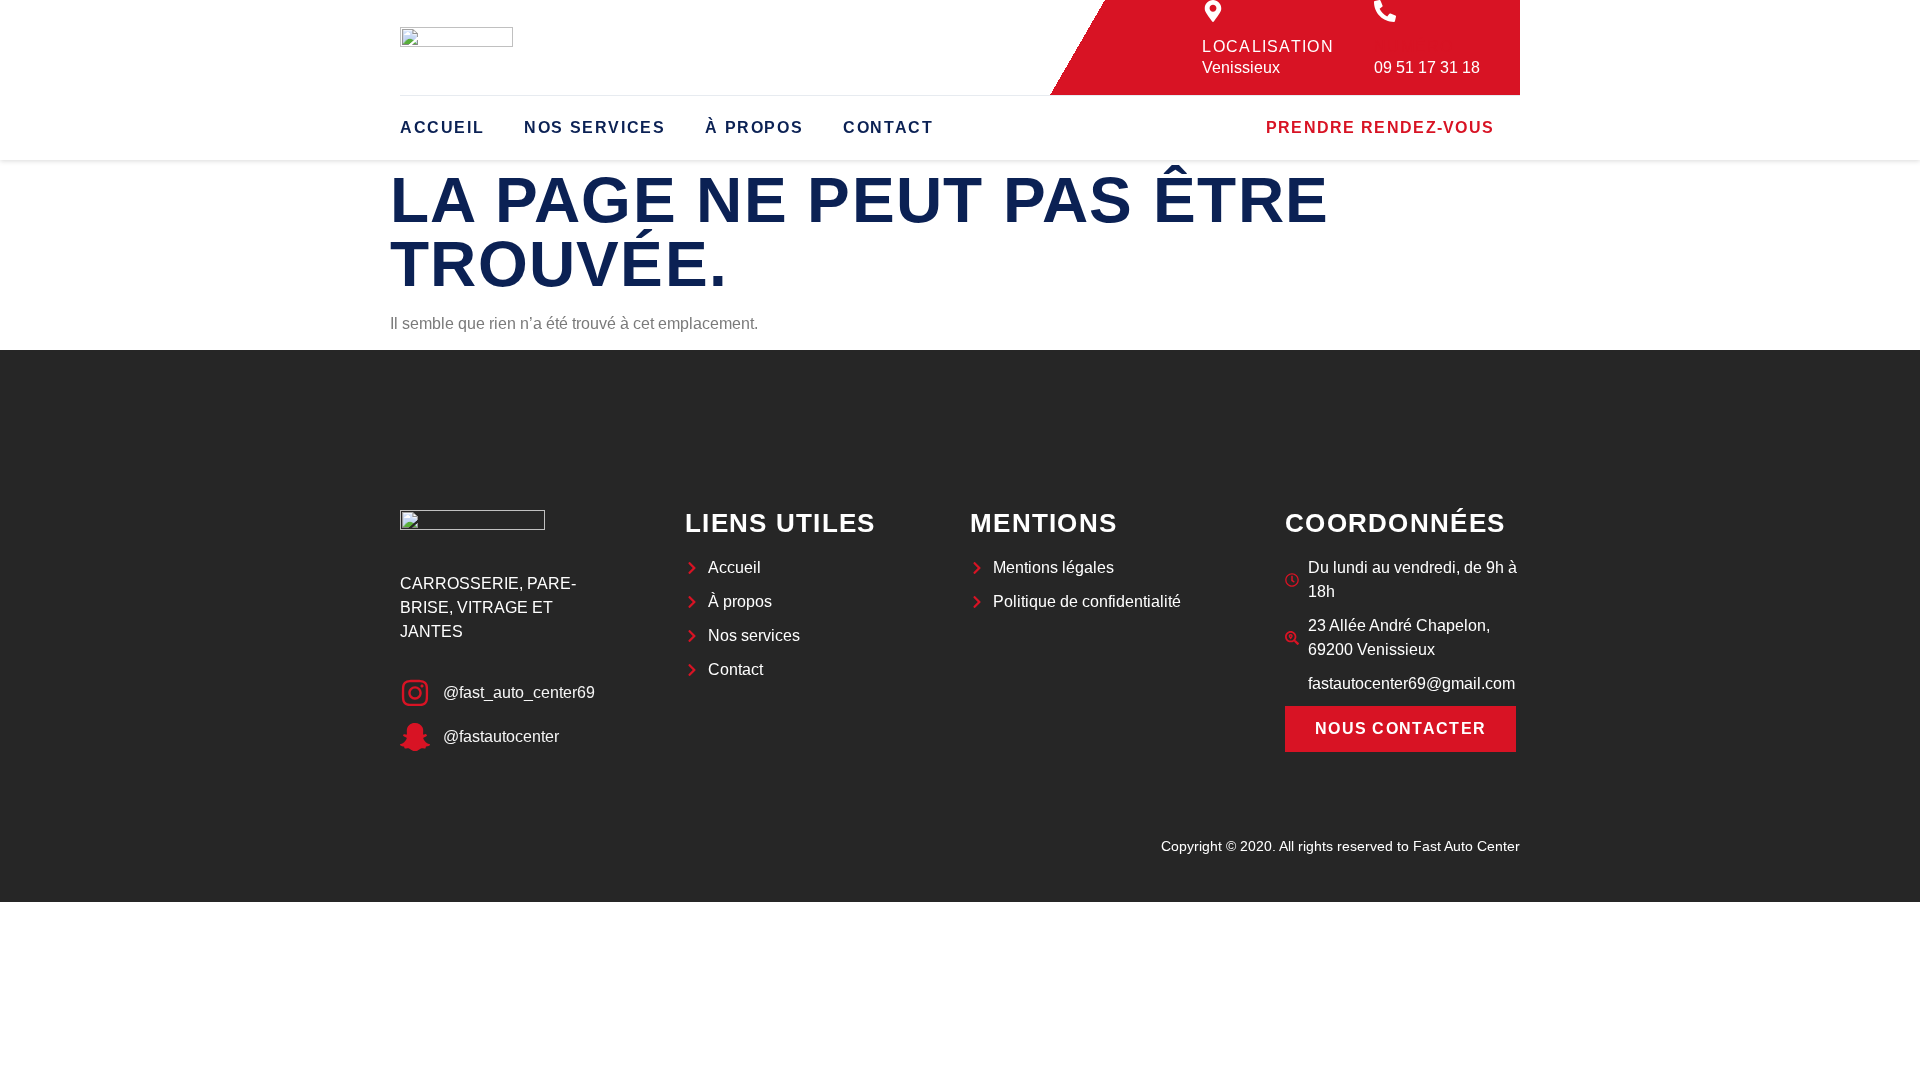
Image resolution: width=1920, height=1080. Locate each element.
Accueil (442, 127)
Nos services (594, 127)
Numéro (1414, 46)
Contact (888, 127)
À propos (754, 127)
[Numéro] (1385, 11)
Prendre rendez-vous (1380, 127)
